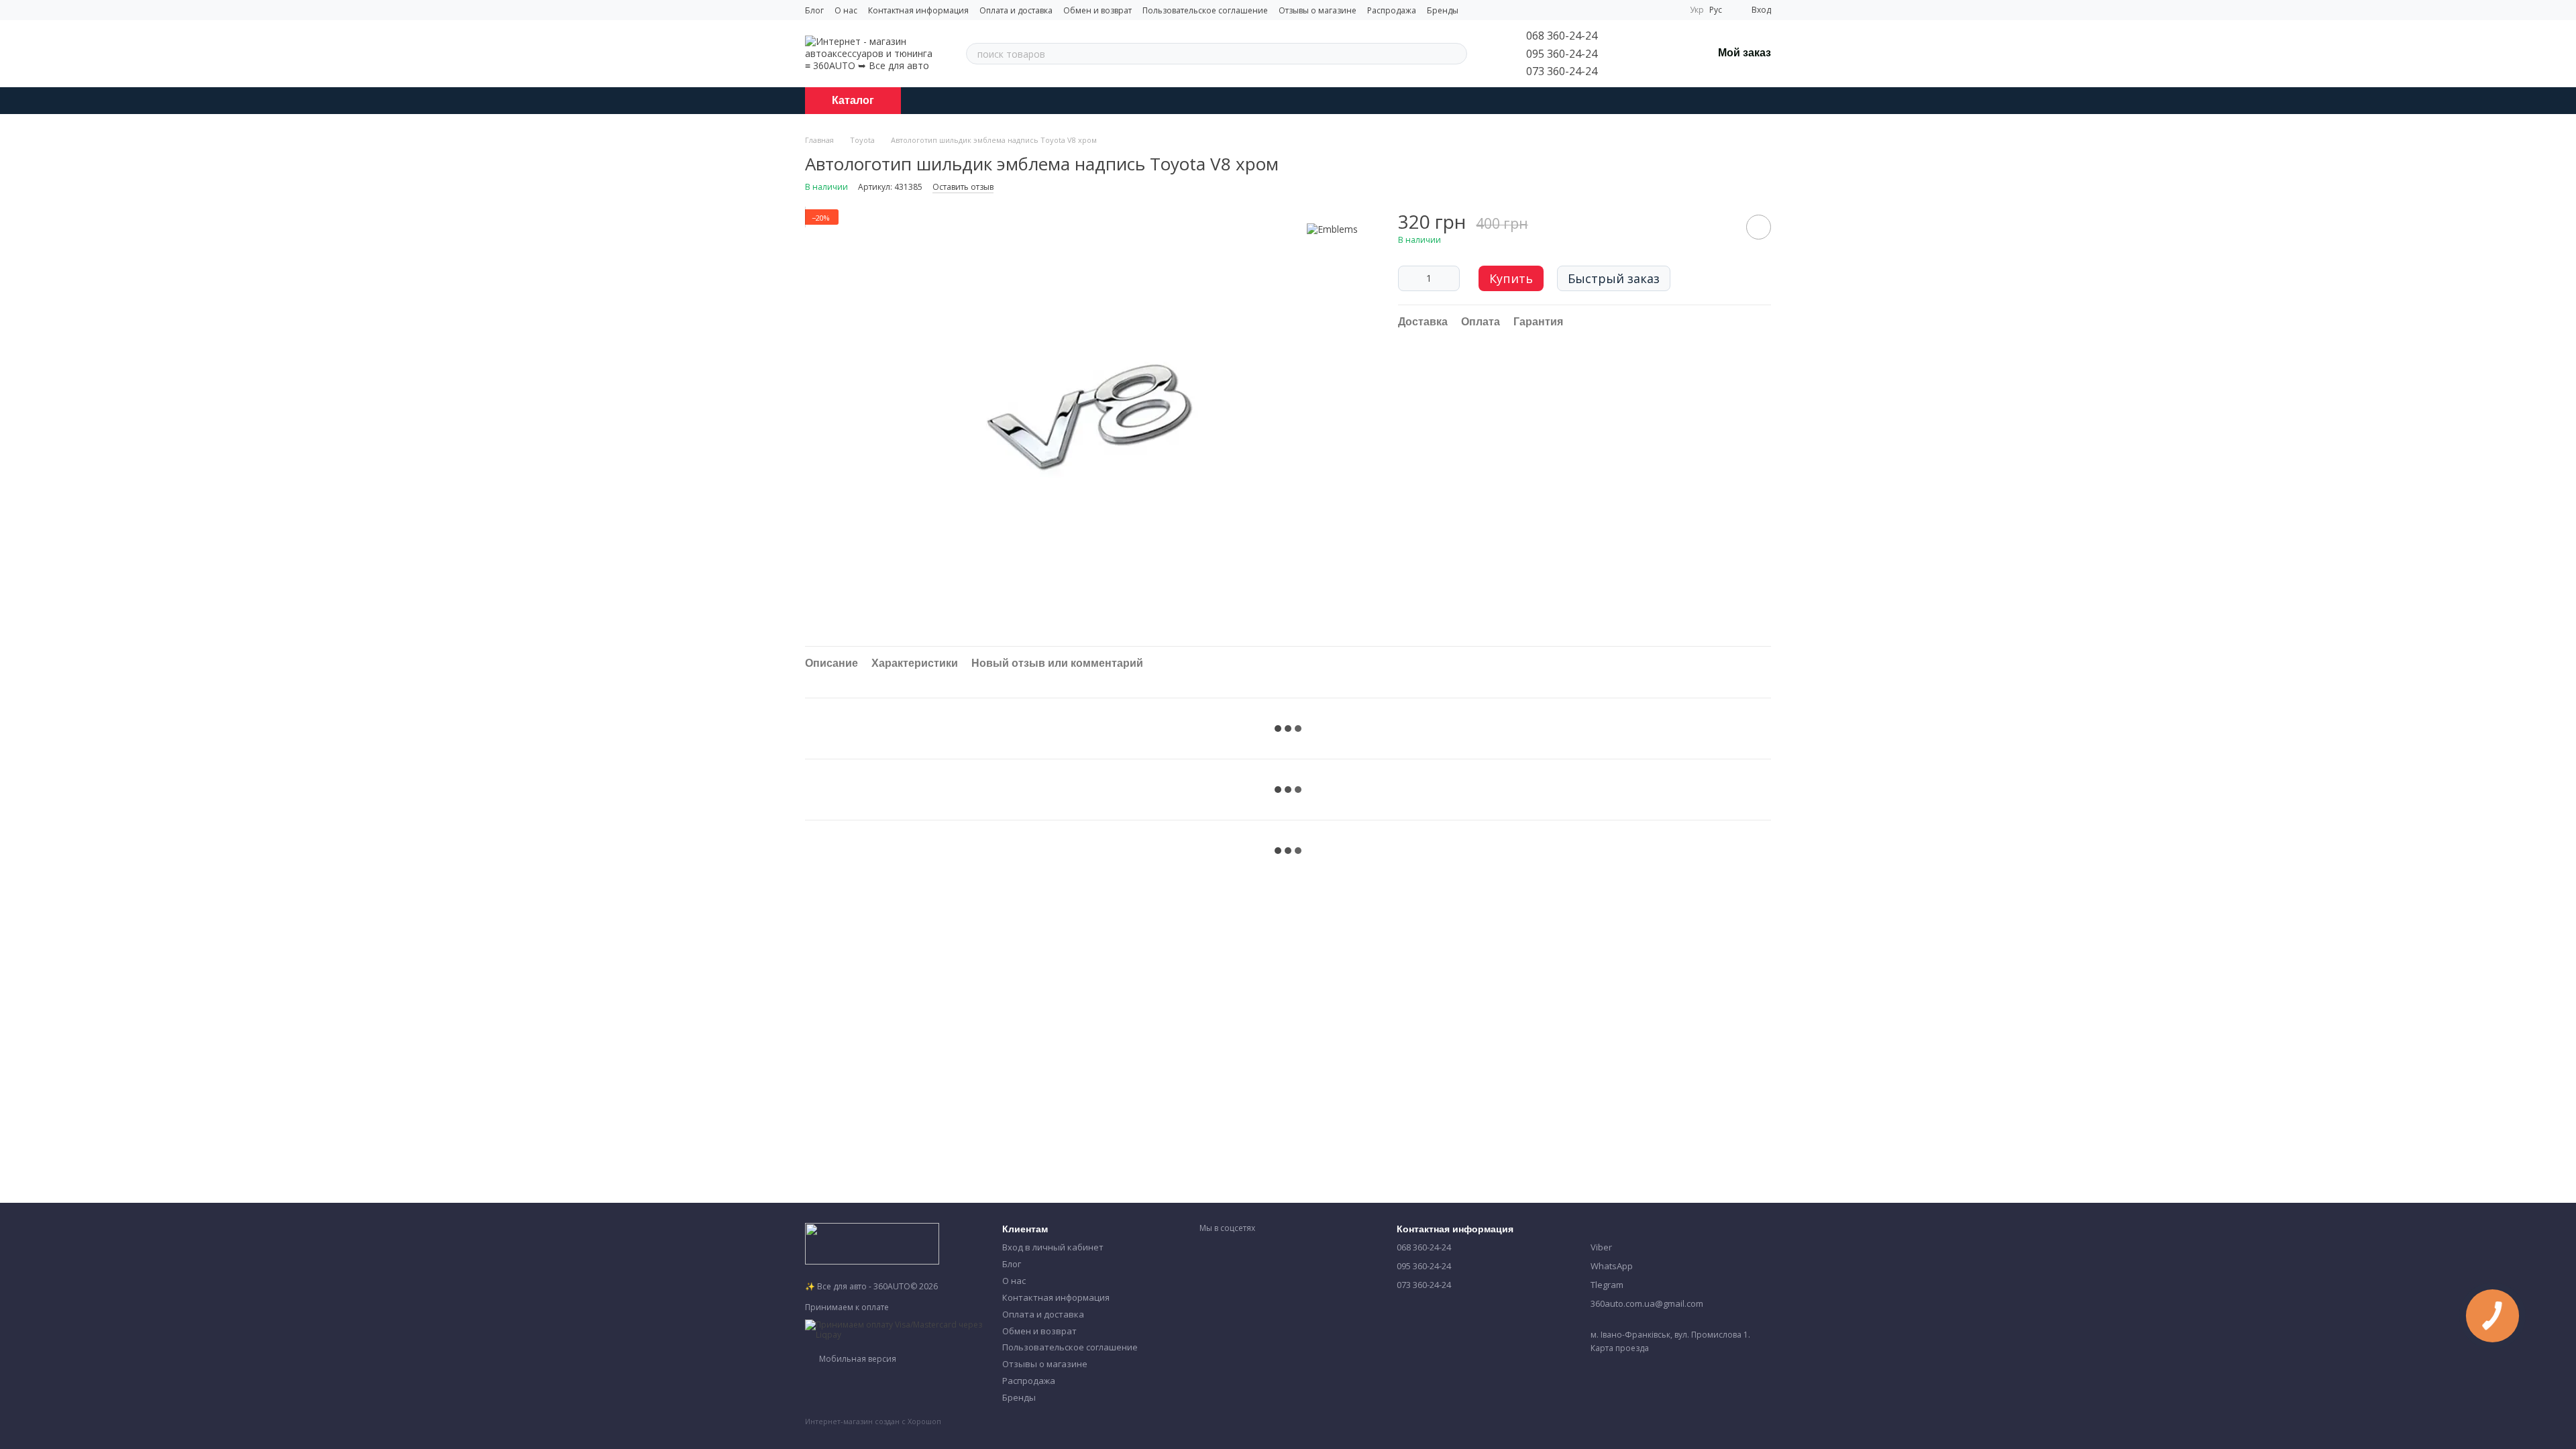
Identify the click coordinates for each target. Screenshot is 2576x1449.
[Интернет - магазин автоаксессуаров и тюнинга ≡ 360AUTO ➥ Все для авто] (872, 1243)
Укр (1697, 10)
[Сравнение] (1632, 54)
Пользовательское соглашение (1205, 10)
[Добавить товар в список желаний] (1759, 227)
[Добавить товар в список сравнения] (1721, 227)
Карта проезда (1620, 1348)
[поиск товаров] (1456, 54)
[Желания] (1667, 54)
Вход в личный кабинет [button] (1053, 1247)
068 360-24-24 (1562, 36)
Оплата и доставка (1016, 10)
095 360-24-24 (1562, 54)
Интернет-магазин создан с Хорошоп (873, 1421)
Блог (814, 10)
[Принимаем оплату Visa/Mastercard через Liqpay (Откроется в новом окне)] (894, 1329)
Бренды (1443, 10)
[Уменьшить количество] (1408, 278)
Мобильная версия (857, 1359)
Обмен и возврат (1097, 10)
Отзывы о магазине (1318, 10)
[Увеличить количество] (1450, 278)
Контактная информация (918, 10)
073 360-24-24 (1562, 71)
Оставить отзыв (963, 187)
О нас (846, 10)
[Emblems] (1332, 229)
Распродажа (1392, 10)
